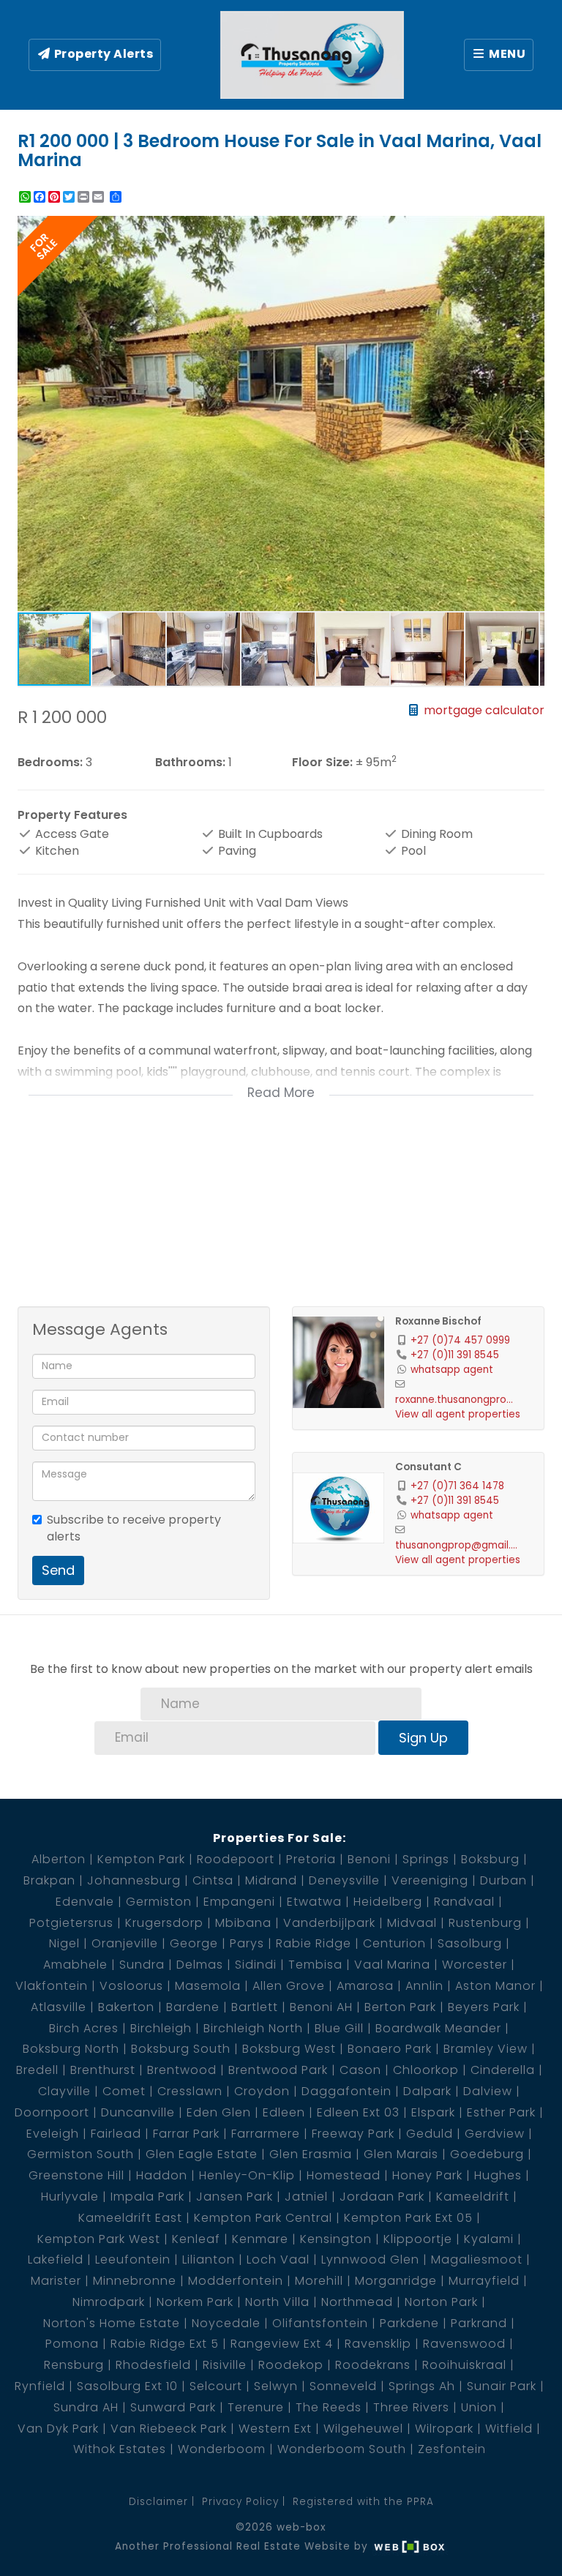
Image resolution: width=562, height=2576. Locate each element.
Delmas (200, 1965)
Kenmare (260, 2239)
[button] (531, 229)
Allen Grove (289, 1986)
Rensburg (74, 2365)
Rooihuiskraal (464, 2365)
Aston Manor (495, 1986)
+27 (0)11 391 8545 (455, 1355)
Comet (124, 2091)
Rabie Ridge (314, 1943)
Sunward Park (173, 2407)
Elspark (433, 2112)
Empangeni (239, 1902)
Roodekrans (373, 2365)
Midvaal (412, 1923)
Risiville (225, 2365)
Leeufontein (133, 2259)
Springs (426, 1859)
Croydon (262, 2091)
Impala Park (147, 2197)
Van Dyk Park (58, 2429)
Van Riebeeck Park (169, 2429)
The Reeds (329, 2407)
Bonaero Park (390, 2049)
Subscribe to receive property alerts (134, 1528)
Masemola (208, 1986)
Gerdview (495, 2134)
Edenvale (85, 1902)
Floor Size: (322, 763)
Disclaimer (158, 2502)
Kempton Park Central (263, 2218)
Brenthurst (103, 2070)
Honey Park (427, 2175)
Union (479, 2407)
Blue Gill (339, 2028)
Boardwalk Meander (438, 2028)
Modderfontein (236, 2281)
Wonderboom (222, 2449)
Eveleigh (53, 2134)
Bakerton (126, 2007)
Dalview (488, 2091)
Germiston (159, 1902)
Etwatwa (314, 1902)
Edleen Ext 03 (358, 2112)
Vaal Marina (392, 1965)
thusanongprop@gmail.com (457, 1545)
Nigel (64, 1943)
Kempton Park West (99, 2239)
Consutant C (428, 1467)
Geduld (430, 2134)
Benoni (369, 1859)
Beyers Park (484, 2007)
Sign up (423, 1738)
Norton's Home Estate (112, 2323)
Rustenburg (485, 1923)
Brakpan (49, 1880)
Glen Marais (401, 2154)
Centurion (394, 1943)
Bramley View (486, 2049)
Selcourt (216, 2386)
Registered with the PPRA (363, 2502)
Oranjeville (125, 1943)
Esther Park (501, 2112)
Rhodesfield (153, 2365)
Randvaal (464, 1902)
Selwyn (276, 2386)
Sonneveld (343, 2386)
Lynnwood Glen (370, 2259)
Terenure (256, 2407)
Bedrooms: (50, 763)
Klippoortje (418, 2239)
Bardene (193, 2007)
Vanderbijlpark (329, 1923)
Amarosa (365, 1986)
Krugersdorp (164, 1923)
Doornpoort (52, 2112)
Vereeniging (430, 1880)
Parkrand (479, 2323)
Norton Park (441, 2302)
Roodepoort (236, 1859)
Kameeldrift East (130, 2218)
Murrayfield (484, 2281)
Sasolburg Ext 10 (127, 2386)
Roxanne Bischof (438, 1321)
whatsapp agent (452, 1370)
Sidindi (256, 1965)
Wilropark (444, 2429)
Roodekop (291, 2365)
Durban (503, 1880)
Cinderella (503, 2070)
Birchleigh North (253, 2028)
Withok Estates (120, 2449)
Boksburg (490, 1859)
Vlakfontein (52, 1986)
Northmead (357, 2302)
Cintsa (213, 1880)
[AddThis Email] (100, 197)
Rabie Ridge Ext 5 (165, 2344)
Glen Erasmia (311, 2154)
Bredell (37, 2070)
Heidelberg (388, 1902)
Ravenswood (464, 2344)
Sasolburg (470, 1943)
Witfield (509, 2429)
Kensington (336, 2239)
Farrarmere (266, 2134)
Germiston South (80, 2154)
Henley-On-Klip (247, 2175)
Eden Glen (219, 2112)
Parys (247, 1943)
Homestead (344, 2175)
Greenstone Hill (76, 2175)
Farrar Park (186, 2134)
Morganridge (396, 2281)
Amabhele (75, 1965)
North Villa (277, 2302)
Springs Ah (422, 2386)
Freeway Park (353, 2134)
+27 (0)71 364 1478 (457, 1486)
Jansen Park (235, 2197)
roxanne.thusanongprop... (457, 1400)
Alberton (59, 1859)
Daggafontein (346, 2091)
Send (58, 1570)
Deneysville (344, 1880)
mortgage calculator (483, 710)
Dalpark (427, 2091)
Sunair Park (502, 2386)
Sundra (142, 1965)
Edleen (284, 2112)
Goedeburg (487, 2154)
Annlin (424, 1986)
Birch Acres (84, 2028)
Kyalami (489, 2239)
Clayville (64, 2091)
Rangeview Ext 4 (282, 2344)
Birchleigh (161, 2028)
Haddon (162, 2175)
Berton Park (400, 2007)
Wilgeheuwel (363, 2429)
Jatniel (306, 2197)
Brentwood (182, 2070)
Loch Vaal (278, 2259)
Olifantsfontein (320, 2323)
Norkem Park (195, 2302)
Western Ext (275, 2429)
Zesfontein (452, 2449)
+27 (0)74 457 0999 (460, 1340)
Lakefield (56, 2259)
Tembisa (315, 1965)
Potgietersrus (71, 1923)
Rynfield (40, 2386)
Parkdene (409, 2323)
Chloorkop (426, 2070)
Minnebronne (135, 2281)
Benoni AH (321, 2007)
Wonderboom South (342, 2449)
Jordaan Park (382, 2197)
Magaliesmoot (477, 2259)
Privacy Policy (240, 2502)
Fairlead (116, 2134)
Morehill (319, 2281)
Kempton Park (141, 1859)
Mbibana (243, 1923)
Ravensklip (378, 2344)
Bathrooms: (190, 763)
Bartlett (255, 2007)
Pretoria (311, 1859)
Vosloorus (131, 1986)
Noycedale (226, 2323)
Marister (56, 2281)
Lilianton (209, 2259)
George (194, 1943)
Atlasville (59, 2007)
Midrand (271, 1880)
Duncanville (138, 2112)
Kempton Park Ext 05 (408, 2218)
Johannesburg (134, 1880)
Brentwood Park (278, 2070)
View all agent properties (458, 1414)
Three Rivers (411, 2407)
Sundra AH (86, 2407)
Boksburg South (181, 2049)
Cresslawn (190, 2091)
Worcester (475, 1965)
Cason (360, 2070)
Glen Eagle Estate (202, 2154)
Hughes (498, 2175)
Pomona (72, 2344)
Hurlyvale (70, 2197)
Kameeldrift (473, 2197)
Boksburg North (71, 2049)
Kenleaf (196, 2239)
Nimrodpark (109, 2302)
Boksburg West (289, 2049)
